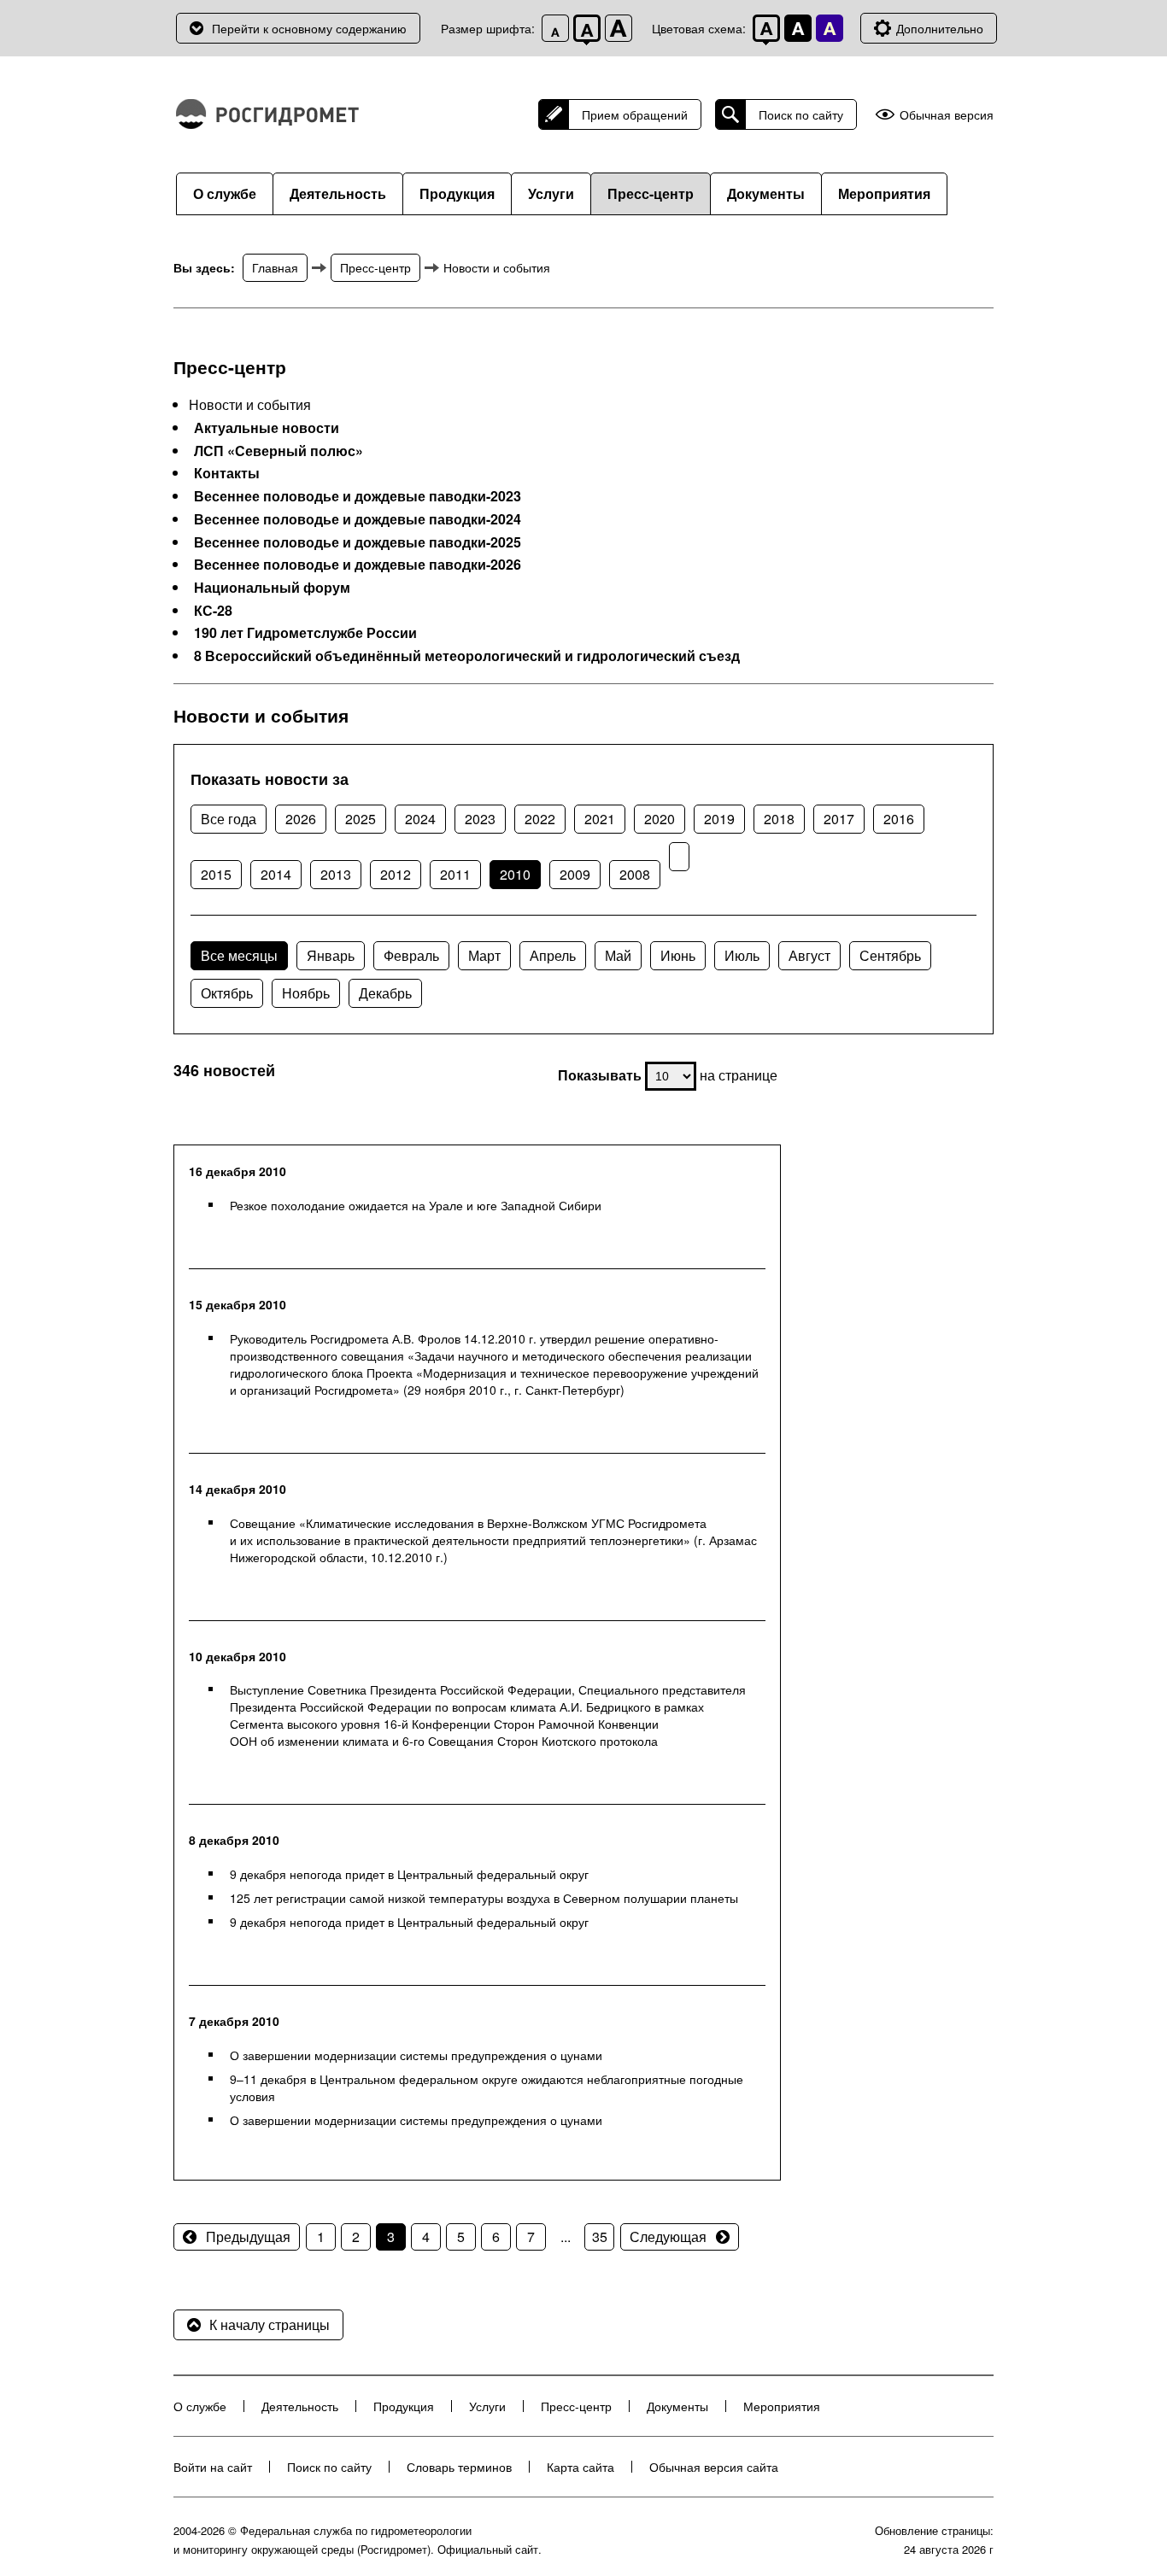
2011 (455, 874)
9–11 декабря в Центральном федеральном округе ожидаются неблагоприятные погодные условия (487, 2087)
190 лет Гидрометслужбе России (305, 633)
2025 (361, 819)
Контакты (227, 473)
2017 (839, 819)
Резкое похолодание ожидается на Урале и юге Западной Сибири (416, 1205)
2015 (216, 874)
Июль (742, 955)
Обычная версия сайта (714, 2467)
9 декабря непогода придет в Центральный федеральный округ (409, 1874)
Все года (229, 819)
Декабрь (385, 993)
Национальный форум (272, 588)
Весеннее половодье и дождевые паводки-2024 (358, 519)
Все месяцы (239, 955)
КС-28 (213, 611)
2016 (899, 819)
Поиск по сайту (801, 114)
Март (484, 955)
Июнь (678, 955)
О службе (225, 193)
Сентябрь (890, 955)
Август (809, 955)
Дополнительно (940, 28)
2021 (600, 819)
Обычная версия (947, 115)
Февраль (411, 955)
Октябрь (227, 993)
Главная (275, 267)
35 (600, 2236)
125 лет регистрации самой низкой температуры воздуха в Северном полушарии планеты (484, 1898)
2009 (575, 874)
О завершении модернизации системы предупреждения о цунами (416, 2055)
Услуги (551, 193)
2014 (276, 874)
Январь (331, 955)
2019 (719, 819)
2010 (515, 874)
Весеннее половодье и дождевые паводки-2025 (358, 542)
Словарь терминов (459, 2467)
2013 (336, 874)
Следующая (668, 2236)
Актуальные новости (267, 428)
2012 (396, 874)
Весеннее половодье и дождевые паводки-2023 (358, 496)
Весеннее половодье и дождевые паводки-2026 (358, 565)
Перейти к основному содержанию (309, 28)
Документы (766, 193)
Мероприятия (884, 193)
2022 (540, 819)
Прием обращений (635, 114)
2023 (480, 819)
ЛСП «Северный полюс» (279, 451)
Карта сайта (581, 2467)
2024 (420, 819)
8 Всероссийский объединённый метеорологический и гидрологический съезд (467, 656)
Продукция (457, 193)
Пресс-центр (651, 193)
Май (618, 955)
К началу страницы (270, 2324)
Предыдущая (248, 2236)
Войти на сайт (213, 2467)
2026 (301, 819)
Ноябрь (306, 993)
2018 (779, 819)
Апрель (553, 955)
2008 (635, 874)
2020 (660, 819)
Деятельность (338, 193)
